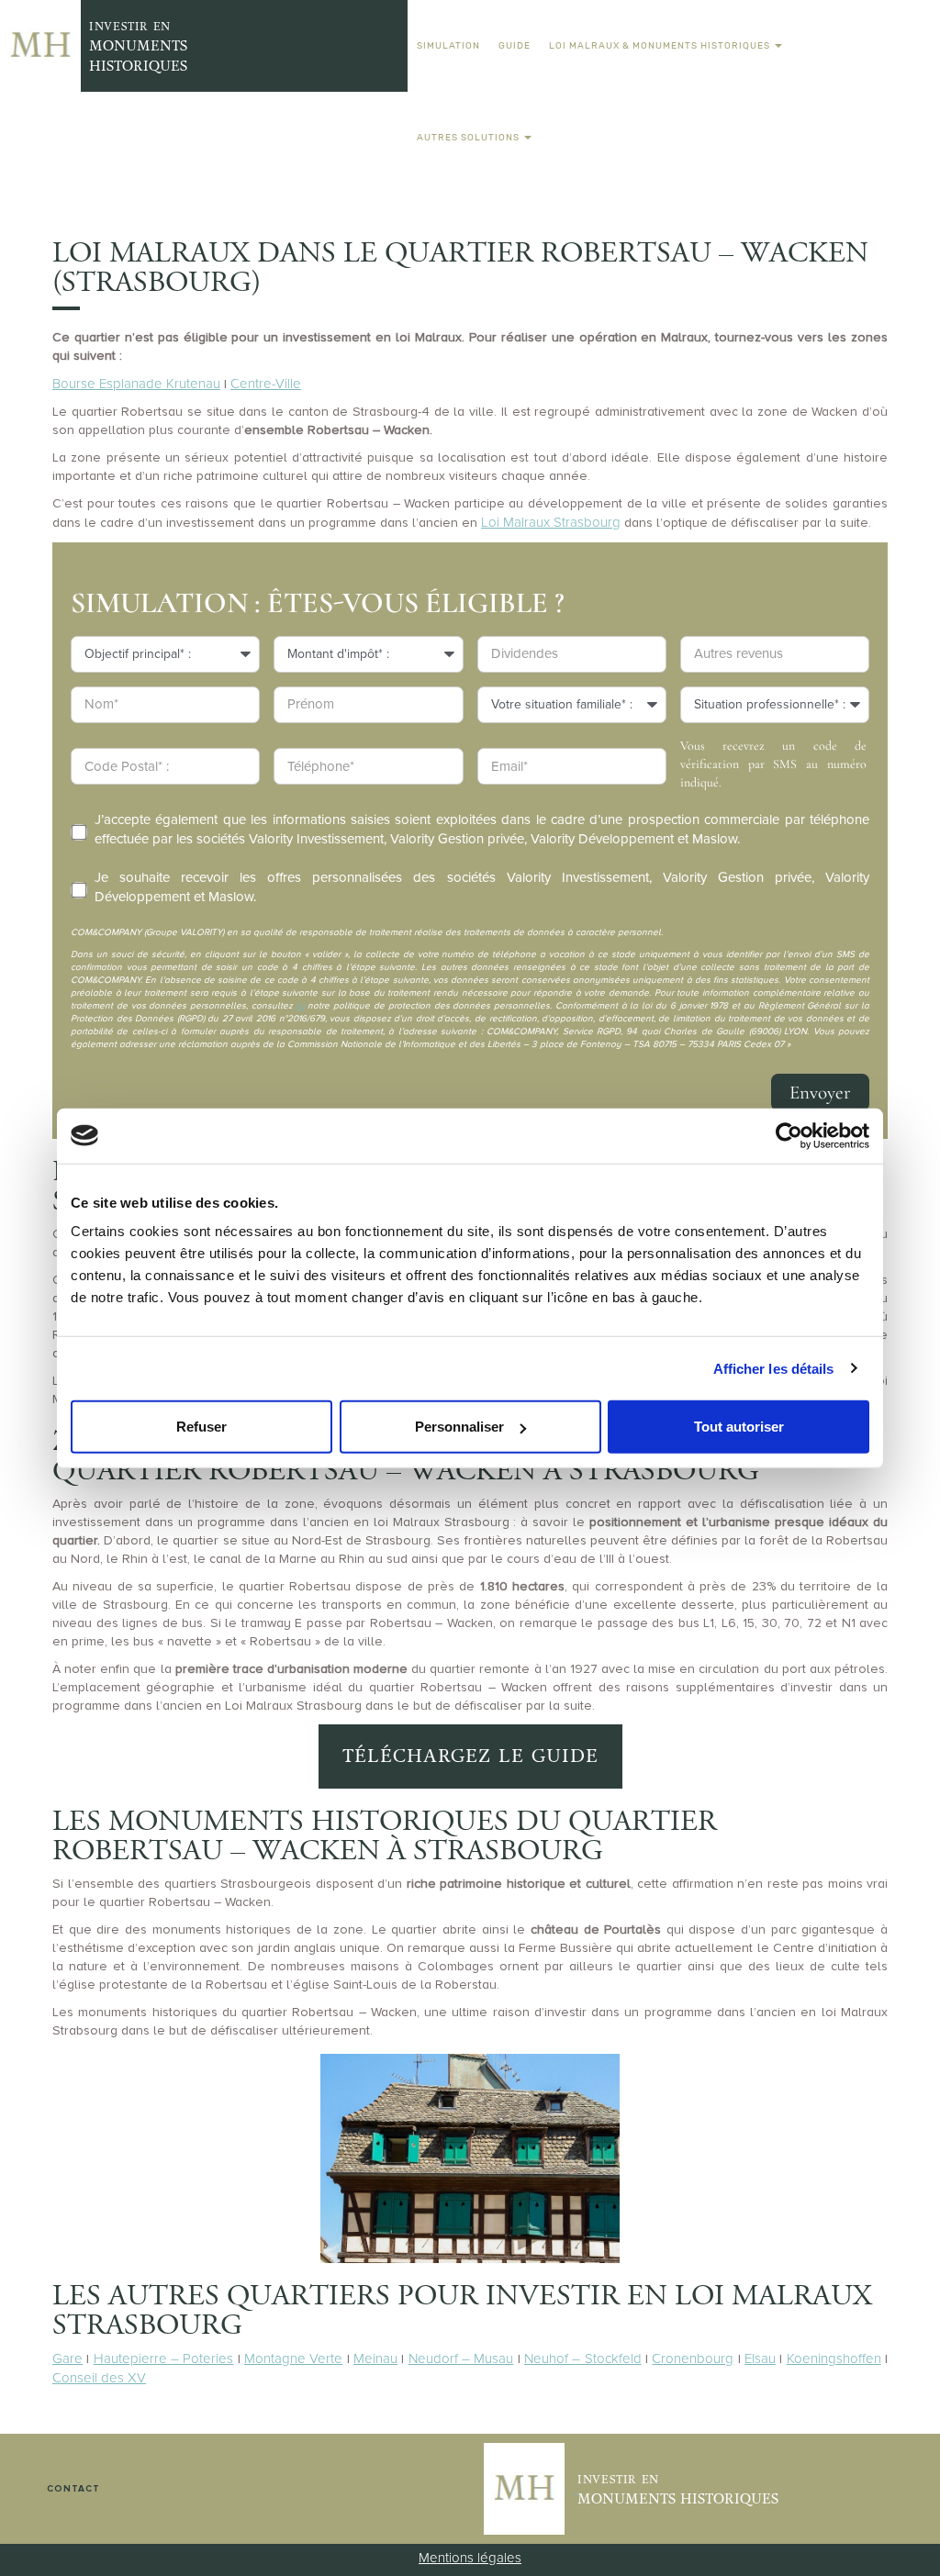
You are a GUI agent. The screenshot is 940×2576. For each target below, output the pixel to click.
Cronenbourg (693, 2359)
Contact (73, 2489)
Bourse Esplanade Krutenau (136, 384)
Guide (515, 45)
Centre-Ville (266, 384)
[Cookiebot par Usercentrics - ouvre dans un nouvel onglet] (789, 1135)
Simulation (448, 45)
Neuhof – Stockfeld (583, 2359)
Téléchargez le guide (470, 1756)
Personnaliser (459, 1427)
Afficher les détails (774, 1368)
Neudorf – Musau (461, 2359)
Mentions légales (470, 2558)
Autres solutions (470, 137)
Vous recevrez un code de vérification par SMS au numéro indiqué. (773, 764)
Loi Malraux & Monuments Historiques (661, 45)
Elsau (760, 2359)
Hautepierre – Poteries (164, 2359)
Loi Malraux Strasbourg (551, 522)
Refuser (201, 1427)
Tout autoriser (739, 1427)
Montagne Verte (293, 2359)
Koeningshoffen (834, 2359)
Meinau (375, 2359)
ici (301, 1006)
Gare (67, 2359)
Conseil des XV (99, 2378)
